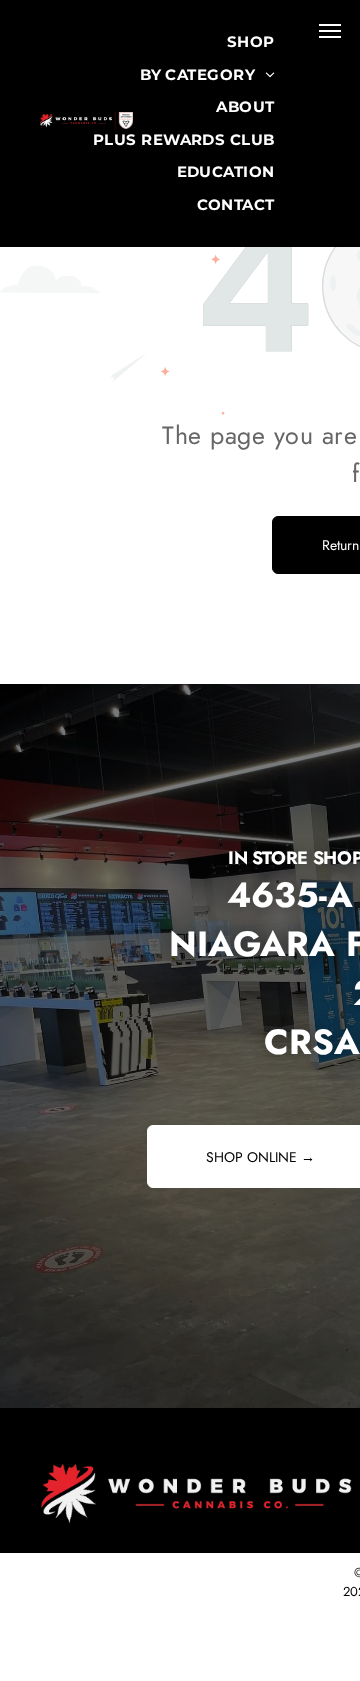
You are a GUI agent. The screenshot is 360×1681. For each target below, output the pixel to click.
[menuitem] (251, 42)
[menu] (330, 31)
